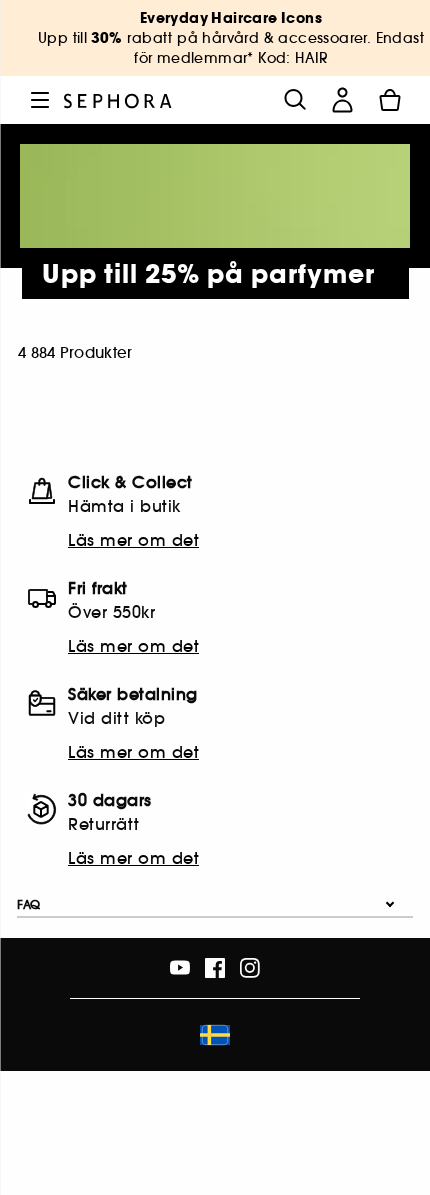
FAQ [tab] (29, 904)
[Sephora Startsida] (118, 99)
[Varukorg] (390, 100)
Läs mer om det (133, 540)
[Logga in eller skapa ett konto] (342, 100)
